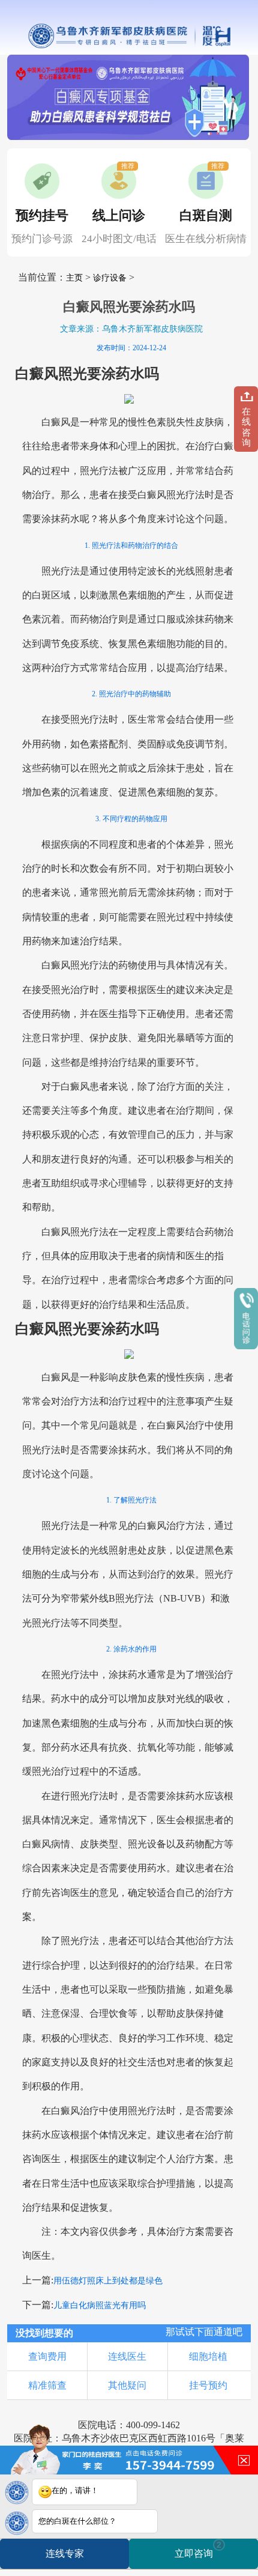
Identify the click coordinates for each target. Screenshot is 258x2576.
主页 (74, 278)
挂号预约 (208, 2385)
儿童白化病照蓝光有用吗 (100, 2305)
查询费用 (47, 2356)
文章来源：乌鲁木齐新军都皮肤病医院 (131, 329)
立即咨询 (198, 2549)
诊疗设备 (110, 278)
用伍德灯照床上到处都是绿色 (108, 2281)
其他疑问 (127, 2385)
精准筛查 (47, 2385)
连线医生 (127, 2356)
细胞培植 (208, 2356)
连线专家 (65, 2553)
